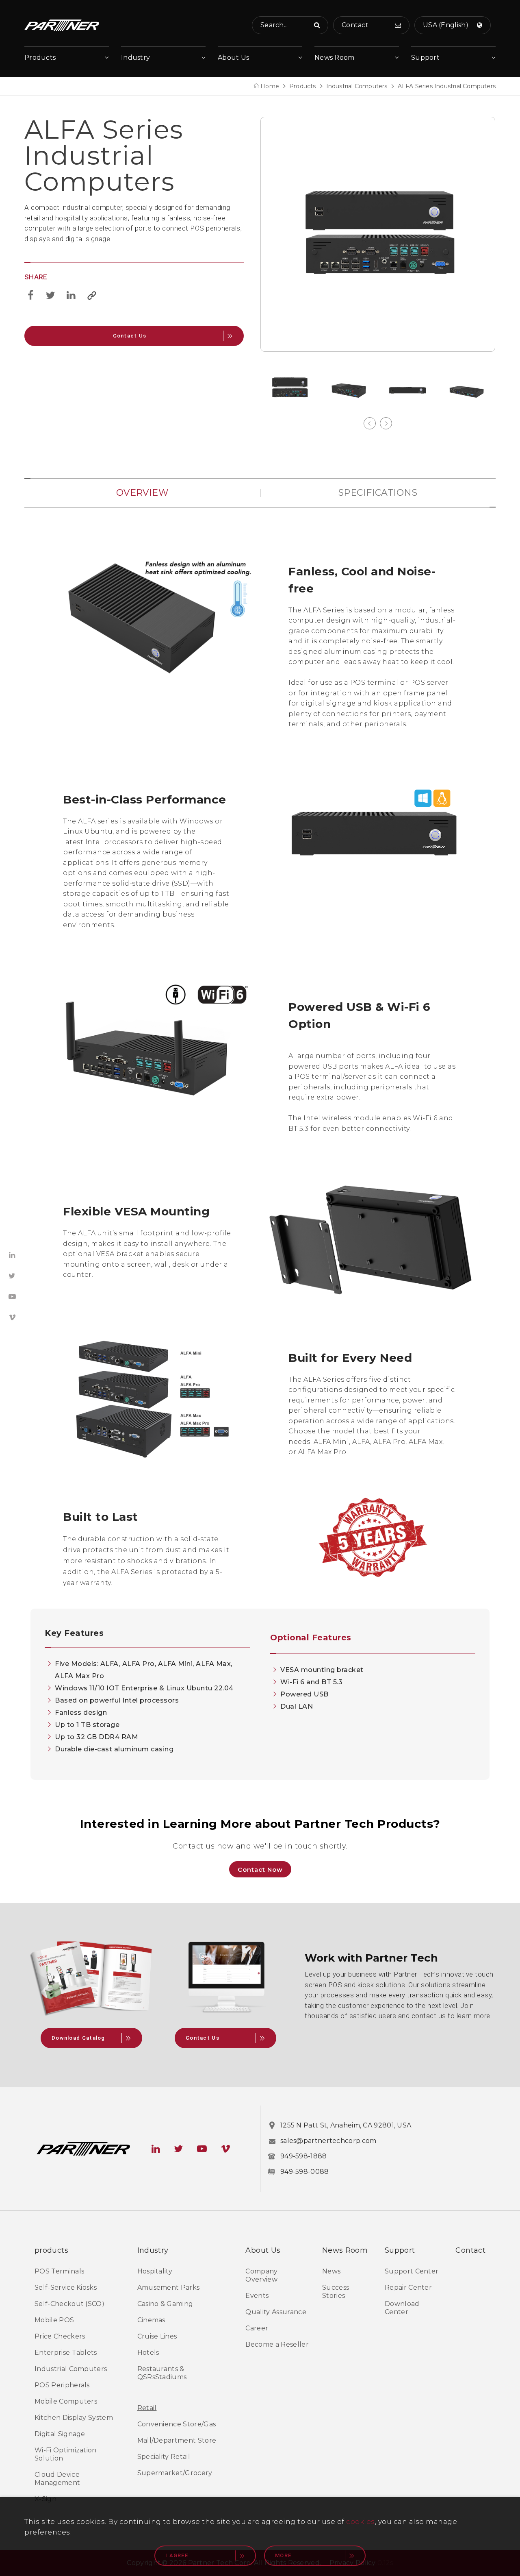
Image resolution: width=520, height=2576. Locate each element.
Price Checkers (60, 2336)
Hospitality (155, 2271)
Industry (135, 58)
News (331, 2271)
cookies (361, 2522)
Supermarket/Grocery (175, 2473)
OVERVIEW (142, 493)
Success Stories (336, 2292)
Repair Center (408, 2287)
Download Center (402, 2308)
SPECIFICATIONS (378, 493)
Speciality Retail (164, 2457)
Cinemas (151, 2320)
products (51, 2250)
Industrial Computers (357, 86)
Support (425, 58)
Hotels (148, 2353)
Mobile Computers (66, 2401)
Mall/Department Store (177, 2440)
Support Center (412, 2271)
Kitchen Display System (74, 2418)
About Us (233, 58)
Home (270, 86)
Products (40, 58)
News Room (335, 58)
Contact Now (260, 1869)
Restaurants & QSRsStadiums (162, 2373)
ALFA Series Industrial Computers (447, 86)
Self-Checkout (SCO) (69, 2304)
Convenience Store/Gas (177, 2424)
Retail (147, 2408)
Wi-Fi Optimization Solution (66, 2454)
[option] (378, 234)
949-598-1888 (304, 2156)
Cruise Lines (157, 2336)
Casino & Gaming (165, 2304)
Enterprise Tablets (66, 2353)
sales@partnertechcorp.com (328, 2141)
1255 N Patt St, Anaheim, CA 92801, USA (346, 2125)
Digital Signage (60, 2434)
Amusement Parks (169, 2287)
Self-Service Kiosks (66, 2287)
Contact (470, 2250)
